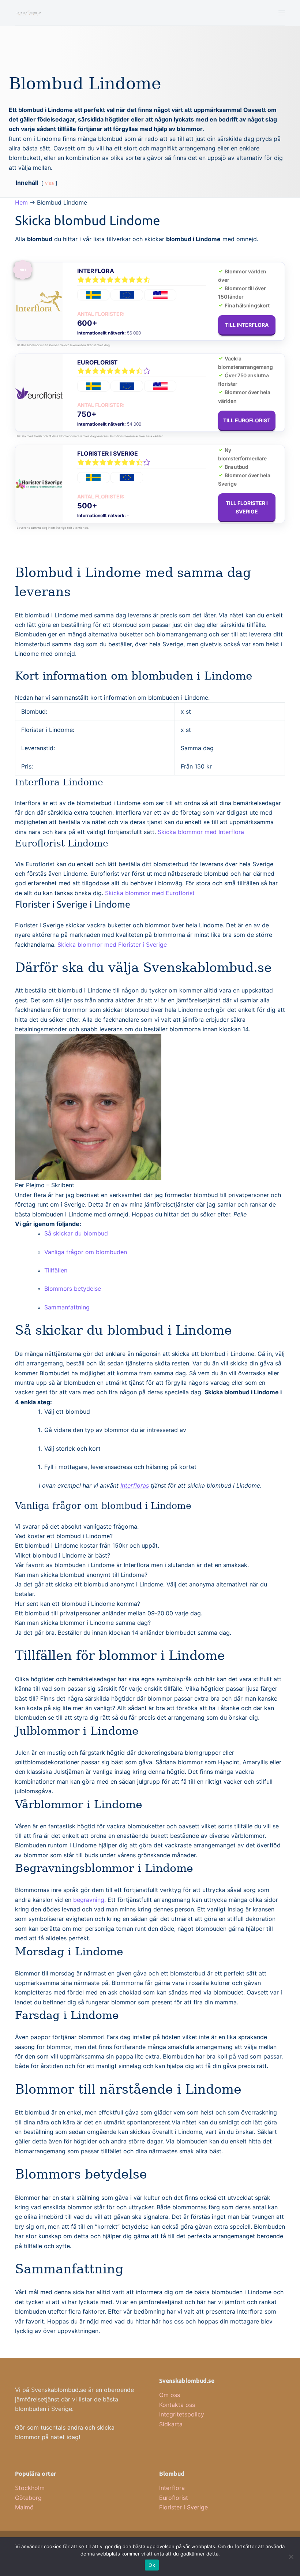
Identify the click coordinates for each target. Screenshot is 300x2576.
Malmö (24, 2507)
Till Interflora (247, 325)
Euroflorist (97, 362)
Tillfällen (56, 1270)
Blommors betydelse (73, 1289)
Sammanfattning (67, 1307)
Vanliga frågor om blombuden (86, 1252)
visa (49, 183)
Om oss (170, 2395)
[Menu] (282, 13)
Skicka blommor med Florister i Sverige (112, 945)
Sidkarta (171, 2424)
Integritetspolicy (182, 2414)
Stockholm (30, 2488)
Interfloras (135, 1485)
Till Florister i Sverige (247, 507)
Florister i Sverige (108, 453)
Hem (21, 202)
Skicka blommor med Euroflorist (150, 893)
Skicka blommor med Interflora (201, 832)
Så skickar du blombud (76, 1233)
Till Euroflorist (247, 420)
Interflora (95, 271)
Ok (152, 2565)
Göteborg (28, 2498)
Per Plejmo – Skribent (45, 1185)
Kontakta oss (177, 2405)
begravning (89, 1900)
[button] (64, 1536)
